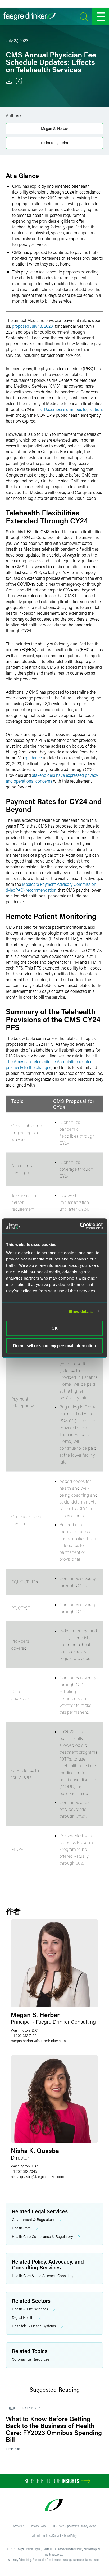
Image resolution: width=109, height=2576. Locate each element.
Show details (81, 1311)
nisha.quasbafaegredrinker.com (38, 2177)
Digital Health (23, 2317)
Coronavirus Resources (31, 2359)
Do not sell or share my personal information (54, 1346)
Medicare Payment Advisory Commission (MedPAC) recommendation (51, 887)
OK (55, 1328)
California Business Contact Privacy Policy (54, 2535)
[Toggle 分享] (19, 81)
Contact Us (18, 2526)
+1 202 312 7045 (24, 2171)
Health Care (21, 2228)
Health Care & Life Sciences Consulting (43, 2276)
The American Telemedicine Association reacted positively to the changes (49, 1064)
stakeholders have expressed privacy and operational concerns (52, 778)
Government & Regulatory (33, 2220)
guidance (33, 758)
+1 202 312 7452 (24, 2036)
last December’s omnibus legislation (69, 409)
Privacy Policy (39, 2526)
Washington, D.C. (25, 2030)
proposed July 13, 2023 (32, 326)
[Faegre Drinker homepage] (29, 16)
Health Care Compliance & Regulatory (42, 2236)
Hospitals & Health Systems (34, 2326)
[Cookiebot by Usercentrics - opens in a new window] (80, 1226)
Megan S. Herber (55, 129)
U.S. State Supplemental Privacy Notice (75, 2526)
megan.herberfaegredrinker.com (38, 2041)
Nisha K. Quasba (54, 143)
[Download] (9, 81)
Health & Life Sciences (30, 2309)
